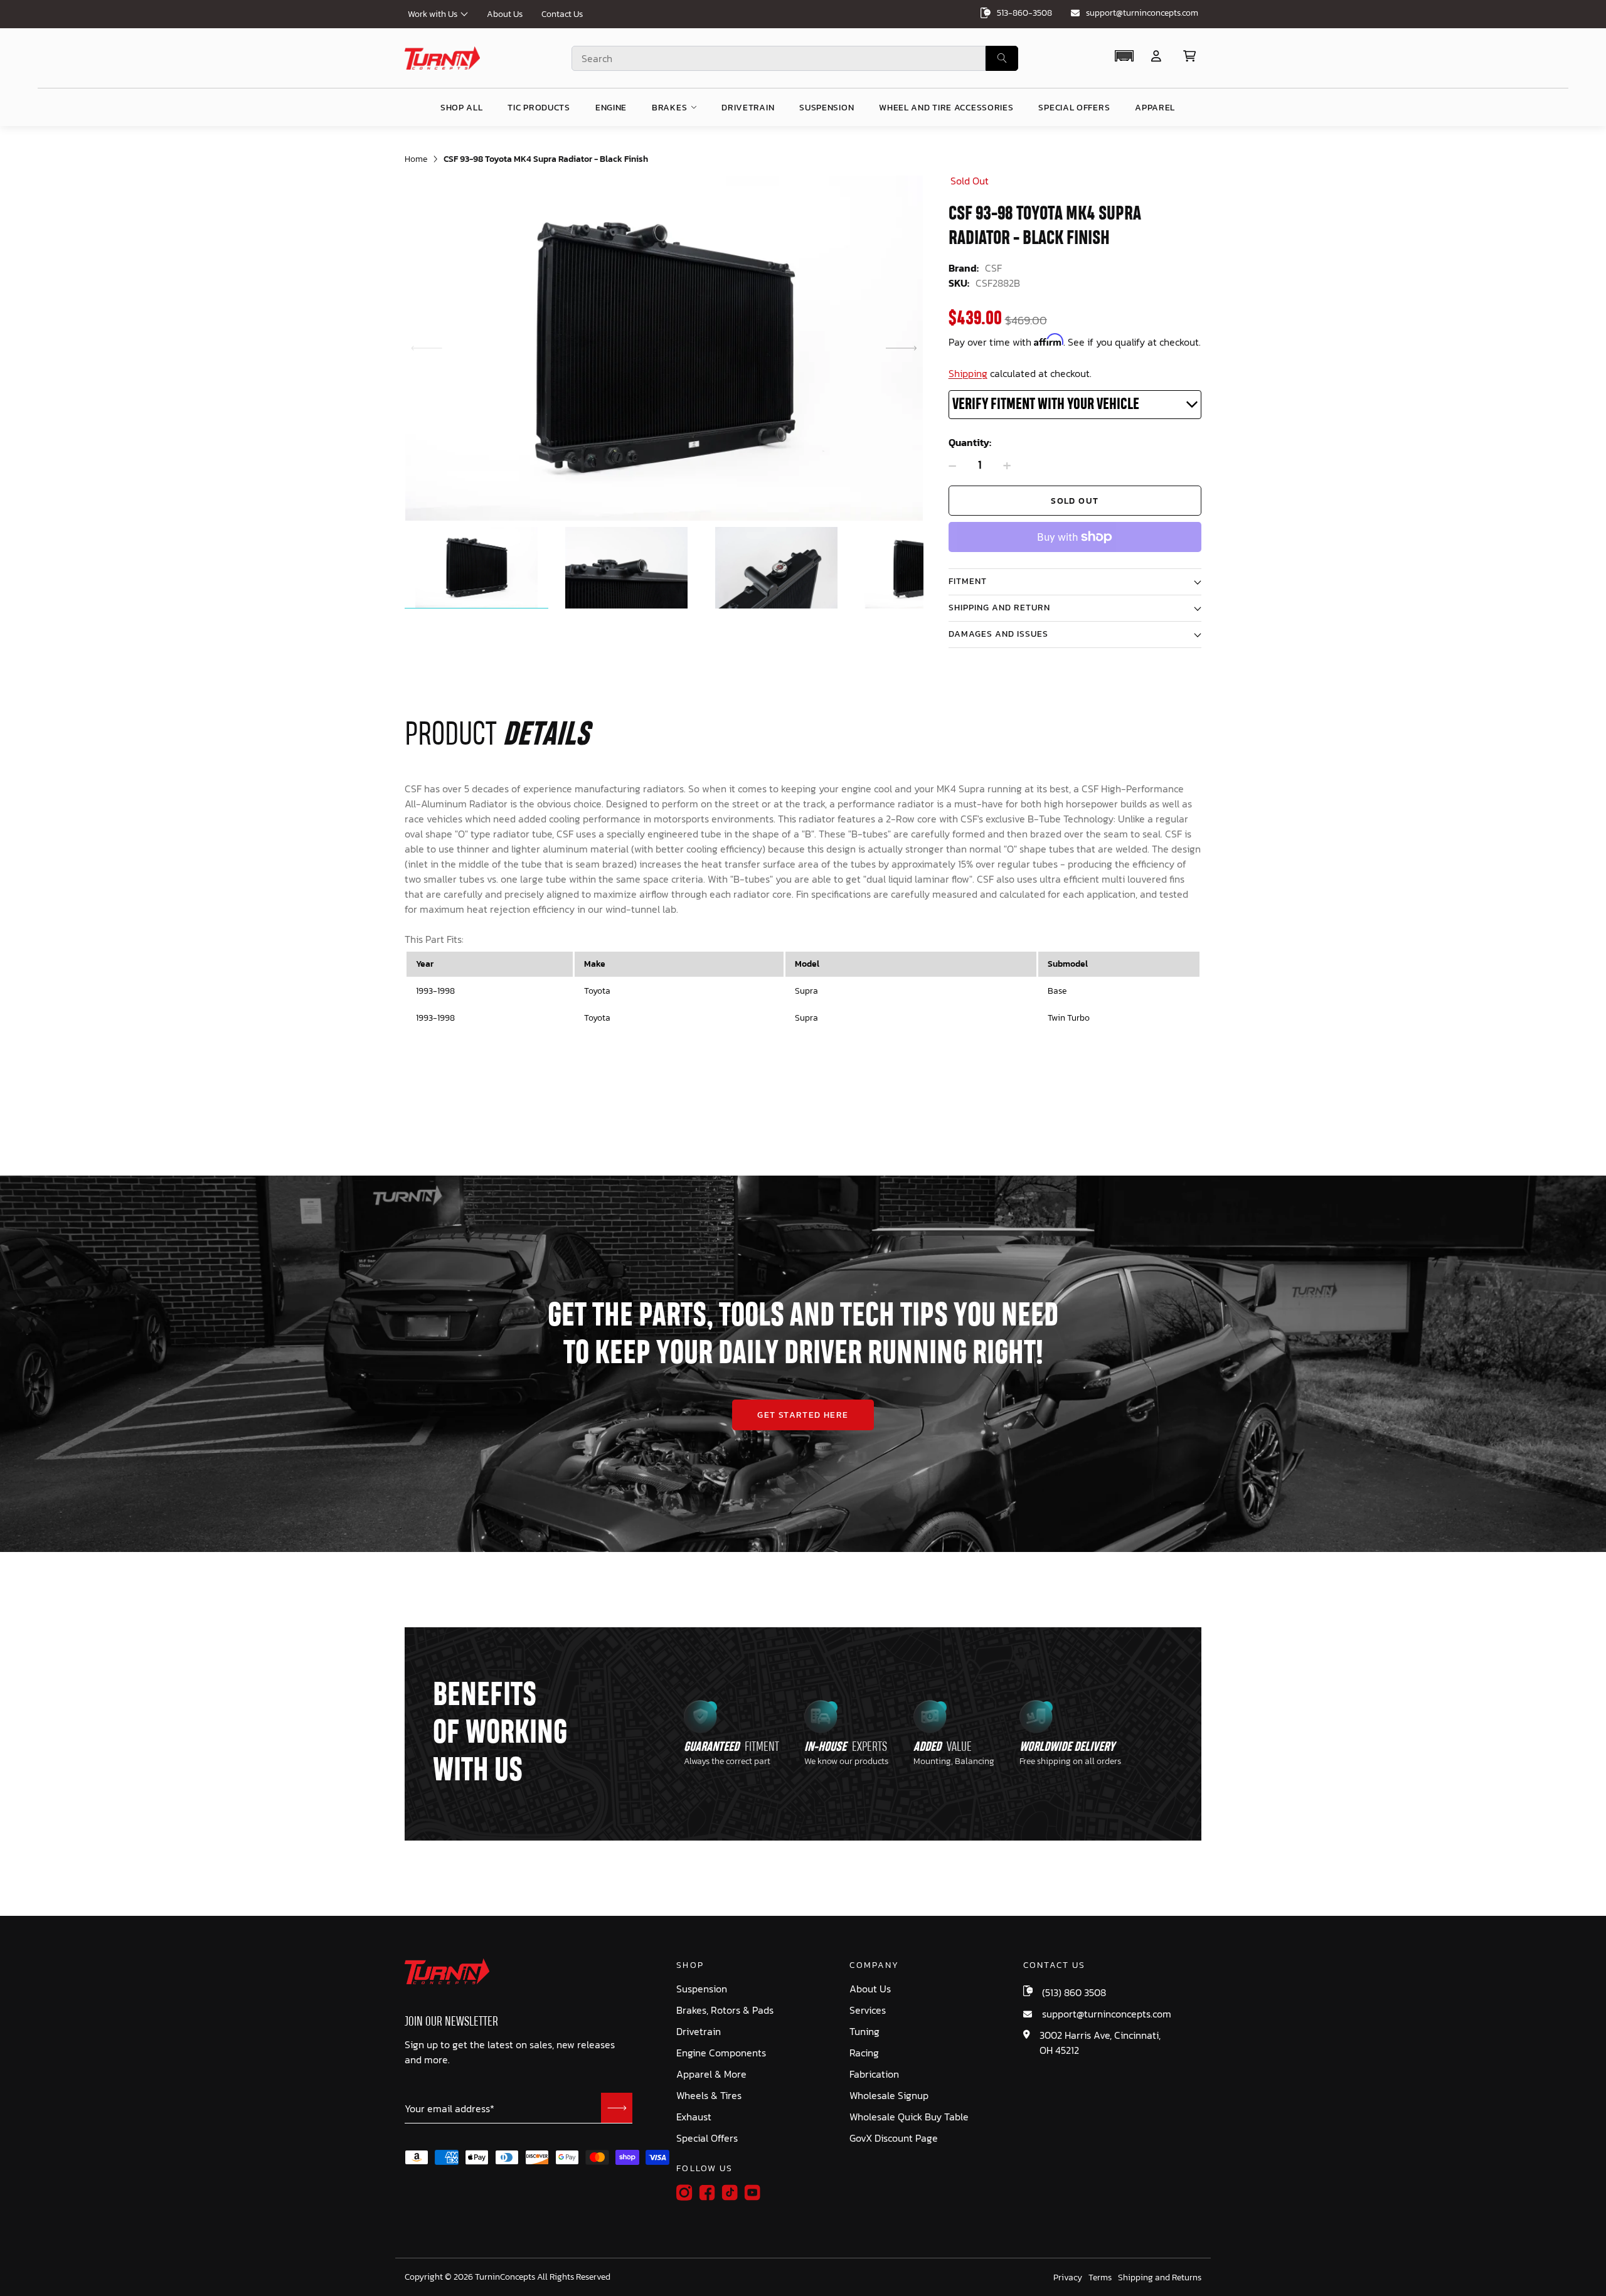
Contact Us (562, 14)
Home (416, 159)
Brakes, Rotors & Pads (725, 2010)
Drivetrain (699, 2032)
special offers (1074, 108)
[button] (1124, 56)
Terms (1100, 2278)
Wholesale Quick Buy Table (909, 2117)
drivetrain (748, 108)
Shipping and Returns (1160, 2278)
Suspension (702, 1989)
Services (868, 2010)
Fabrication (874, 2074)
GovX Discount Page (894, 2138)
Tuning (864, 2032)
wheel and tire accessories (946, 108)
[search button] (1002, 58)
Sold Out (1075, 501)
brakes (669, 108)
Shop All (462, 108)
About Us (505, 14)
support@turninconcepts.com (1142, 13)
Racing (864, 2053)
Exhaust (694, 2117)
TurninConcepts (505, 2277)
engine (611, 108)
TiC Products (539, 108)
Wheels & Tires (709, 2096)
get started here (803, 1415)
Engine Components (721, 2053)
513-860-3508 (1024, 13)
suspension (827, 108)
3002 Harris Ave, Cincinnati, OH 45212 (1100, 2043)
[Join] (617, 2108)
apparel (1155, 108)
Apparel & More (711, 2074)
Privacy (1068, 2278)
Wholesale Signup (889, 2096)
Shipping (968, 373)
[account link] (1156, 56)
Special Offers (707, 2138)
